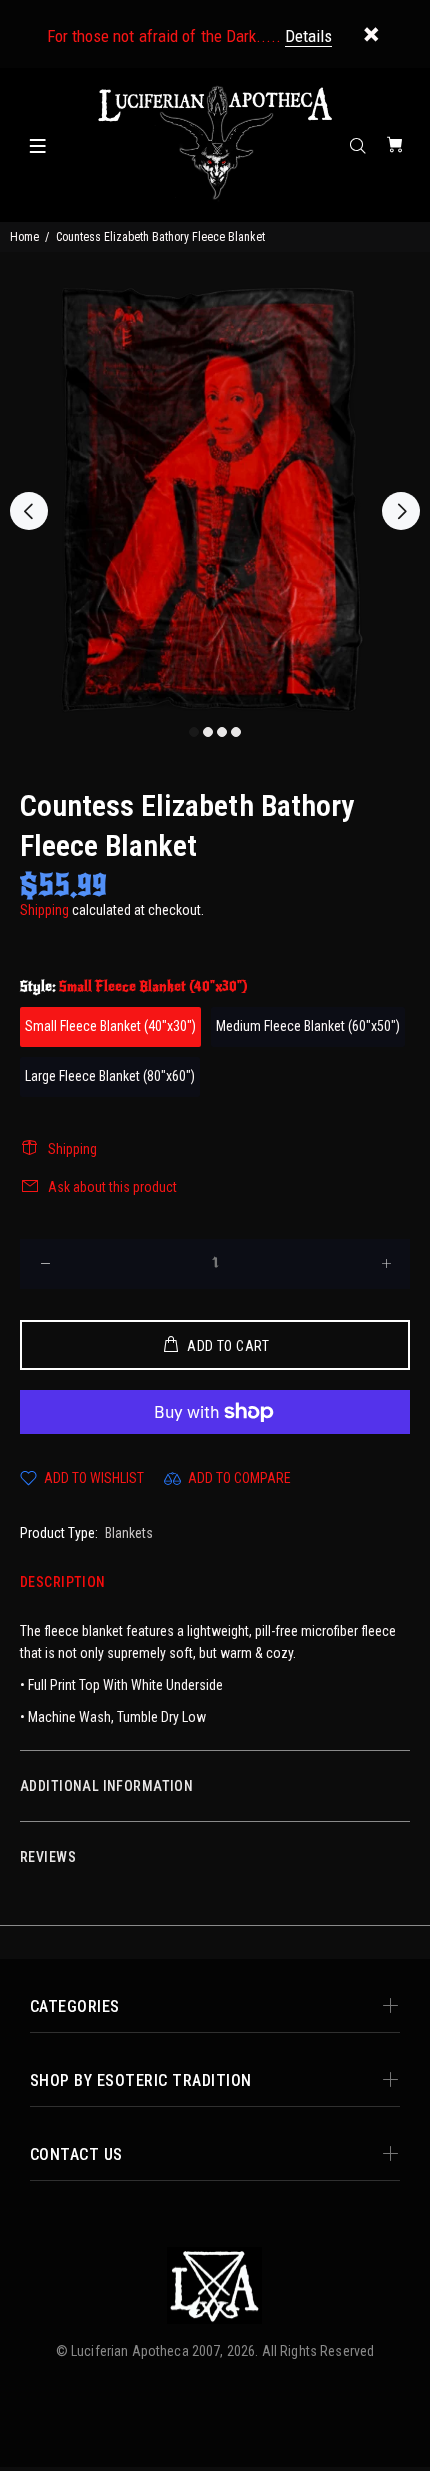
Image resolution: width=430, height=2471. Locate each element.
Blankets (129, 1533)
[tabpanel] (215, 500)
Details (308, 36)
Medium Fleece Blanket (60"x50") (308, 1026)
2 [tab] (208, 732)
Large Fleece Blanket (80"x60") (110, 1076)
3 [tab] (222, 732)
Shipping (44, 910)
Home (24, 237)
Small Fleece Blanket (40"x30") (110, 1026)
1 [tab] (194, 732)
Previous (29, 511)
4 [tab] (236, 732)
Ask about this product (112, 1187)
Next (401, 511)
